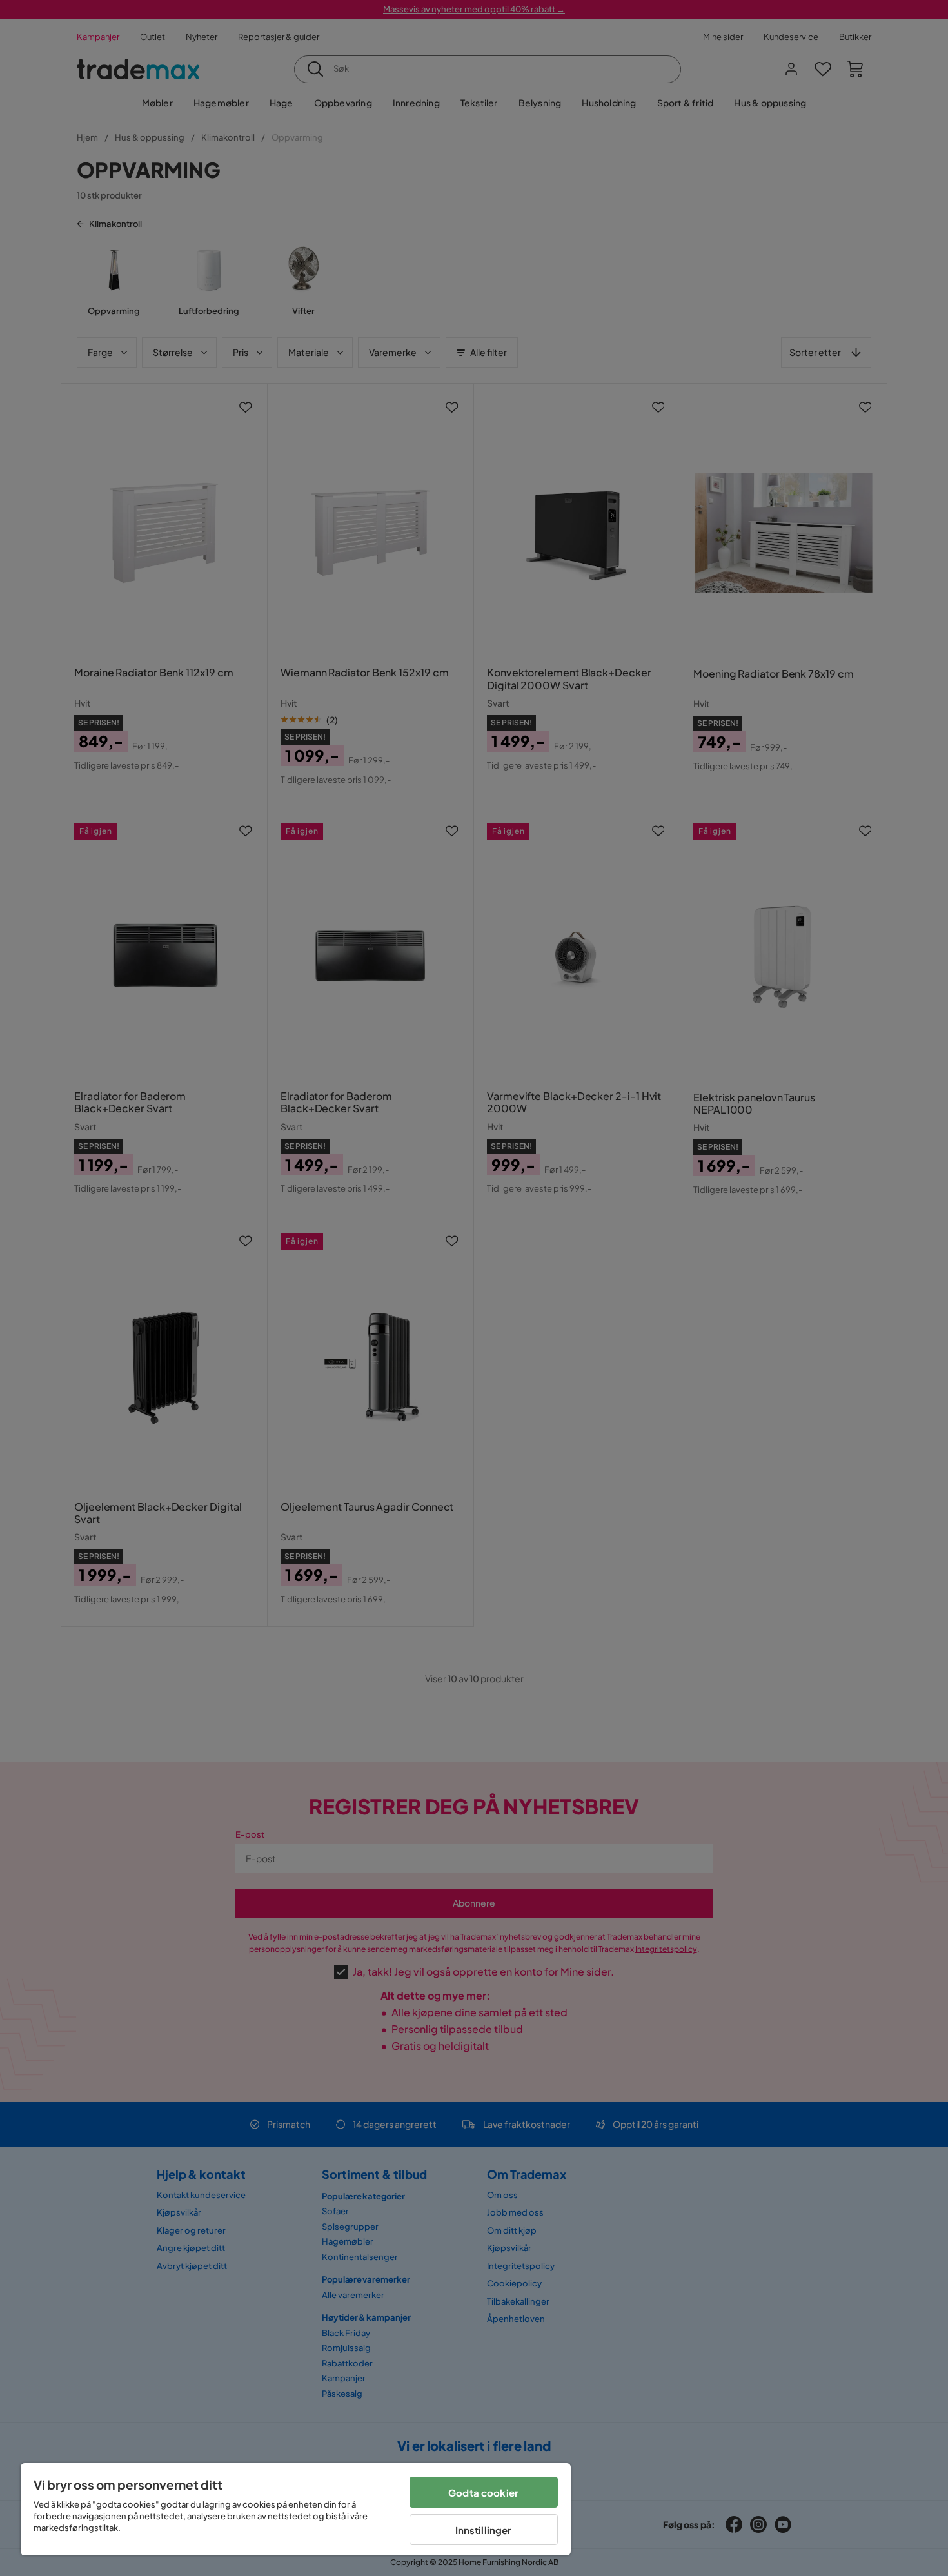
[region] (296, 2509)
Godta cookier (483, 2492)
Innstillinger (484, 2530)
